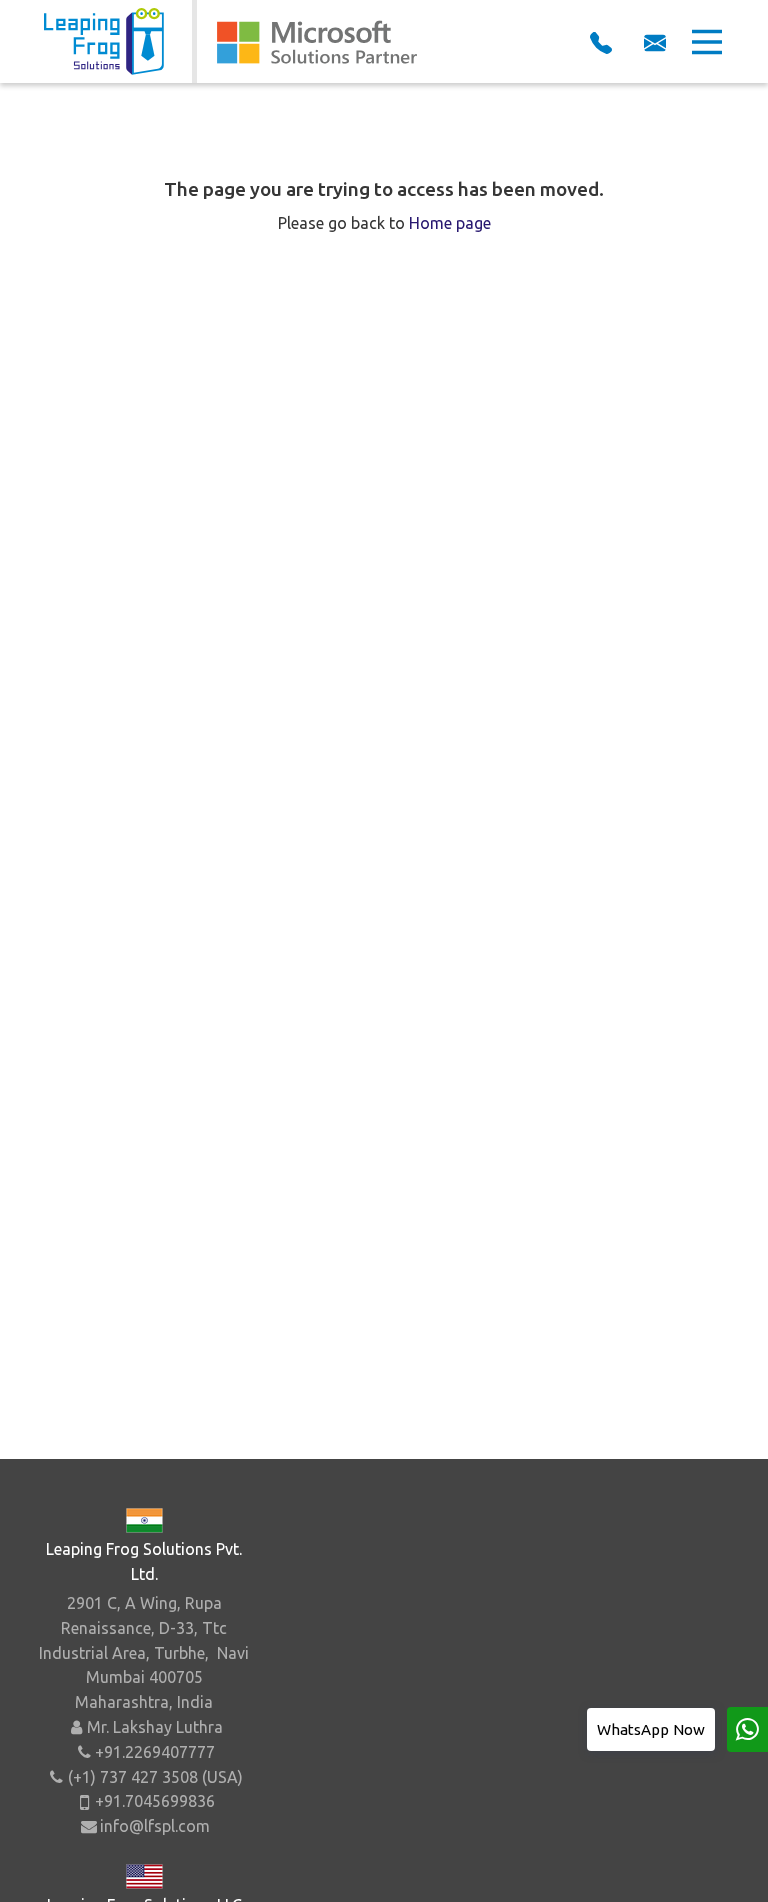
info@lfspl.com (155, 1826)
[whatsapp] (747, 1729)
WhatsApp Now (651, 1729)
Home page (450, 223)
